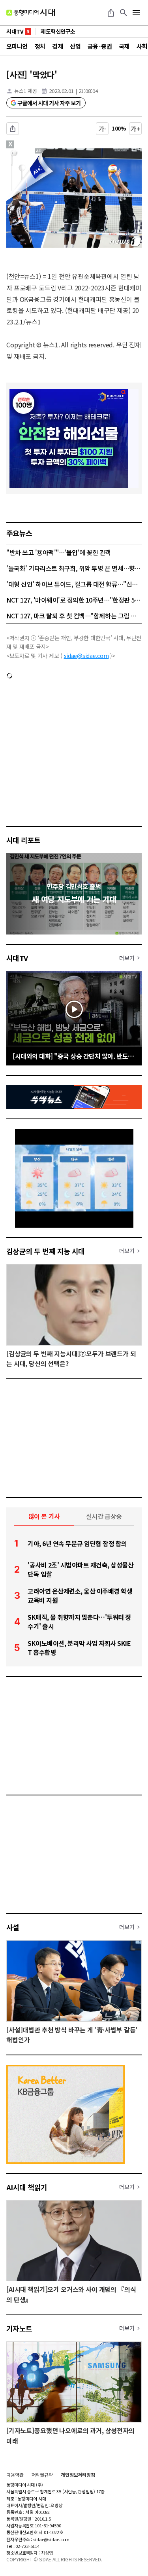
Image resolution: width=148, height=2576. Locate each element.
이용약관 (15, 2475)
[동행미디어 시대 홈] (31, 13)
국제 (124, 46)
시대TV (17, 958)
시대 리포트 (23, 840)
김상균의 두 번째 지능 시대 (46, 1251)
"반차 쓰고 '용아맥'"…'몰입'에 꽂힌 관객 (59, 552)
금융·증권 (100, 46)
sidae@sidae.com (86, 656)
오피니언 (17, 46)
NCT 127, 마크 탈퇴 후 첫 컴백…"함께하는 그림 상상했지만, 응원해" (74, 616)
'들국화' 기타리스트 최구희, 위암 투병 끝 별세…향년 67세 (74, 568)
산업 (75, 46)
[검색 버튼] (124, 13)
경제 (57, 46)
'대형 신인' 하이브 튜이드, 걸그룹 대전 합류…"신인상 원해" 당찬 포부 (74, 584)
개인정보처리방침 (78, 2475)
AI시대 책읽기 (27, 2187)
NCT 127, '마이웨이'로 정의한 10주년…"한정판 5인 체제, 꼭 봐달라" (74, 600)
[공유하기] (111, 13)
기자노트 (19, 2328)
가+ (136, 129)
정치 (40, 46)
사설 (13, 1927)
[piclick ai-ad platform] (41, 152)
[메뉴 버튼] (136, 13)
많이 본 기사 (44, 1516)
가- (102, 129)
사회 (142, 46)
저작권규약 (42, 2475)
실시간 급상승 (104, 1516)
